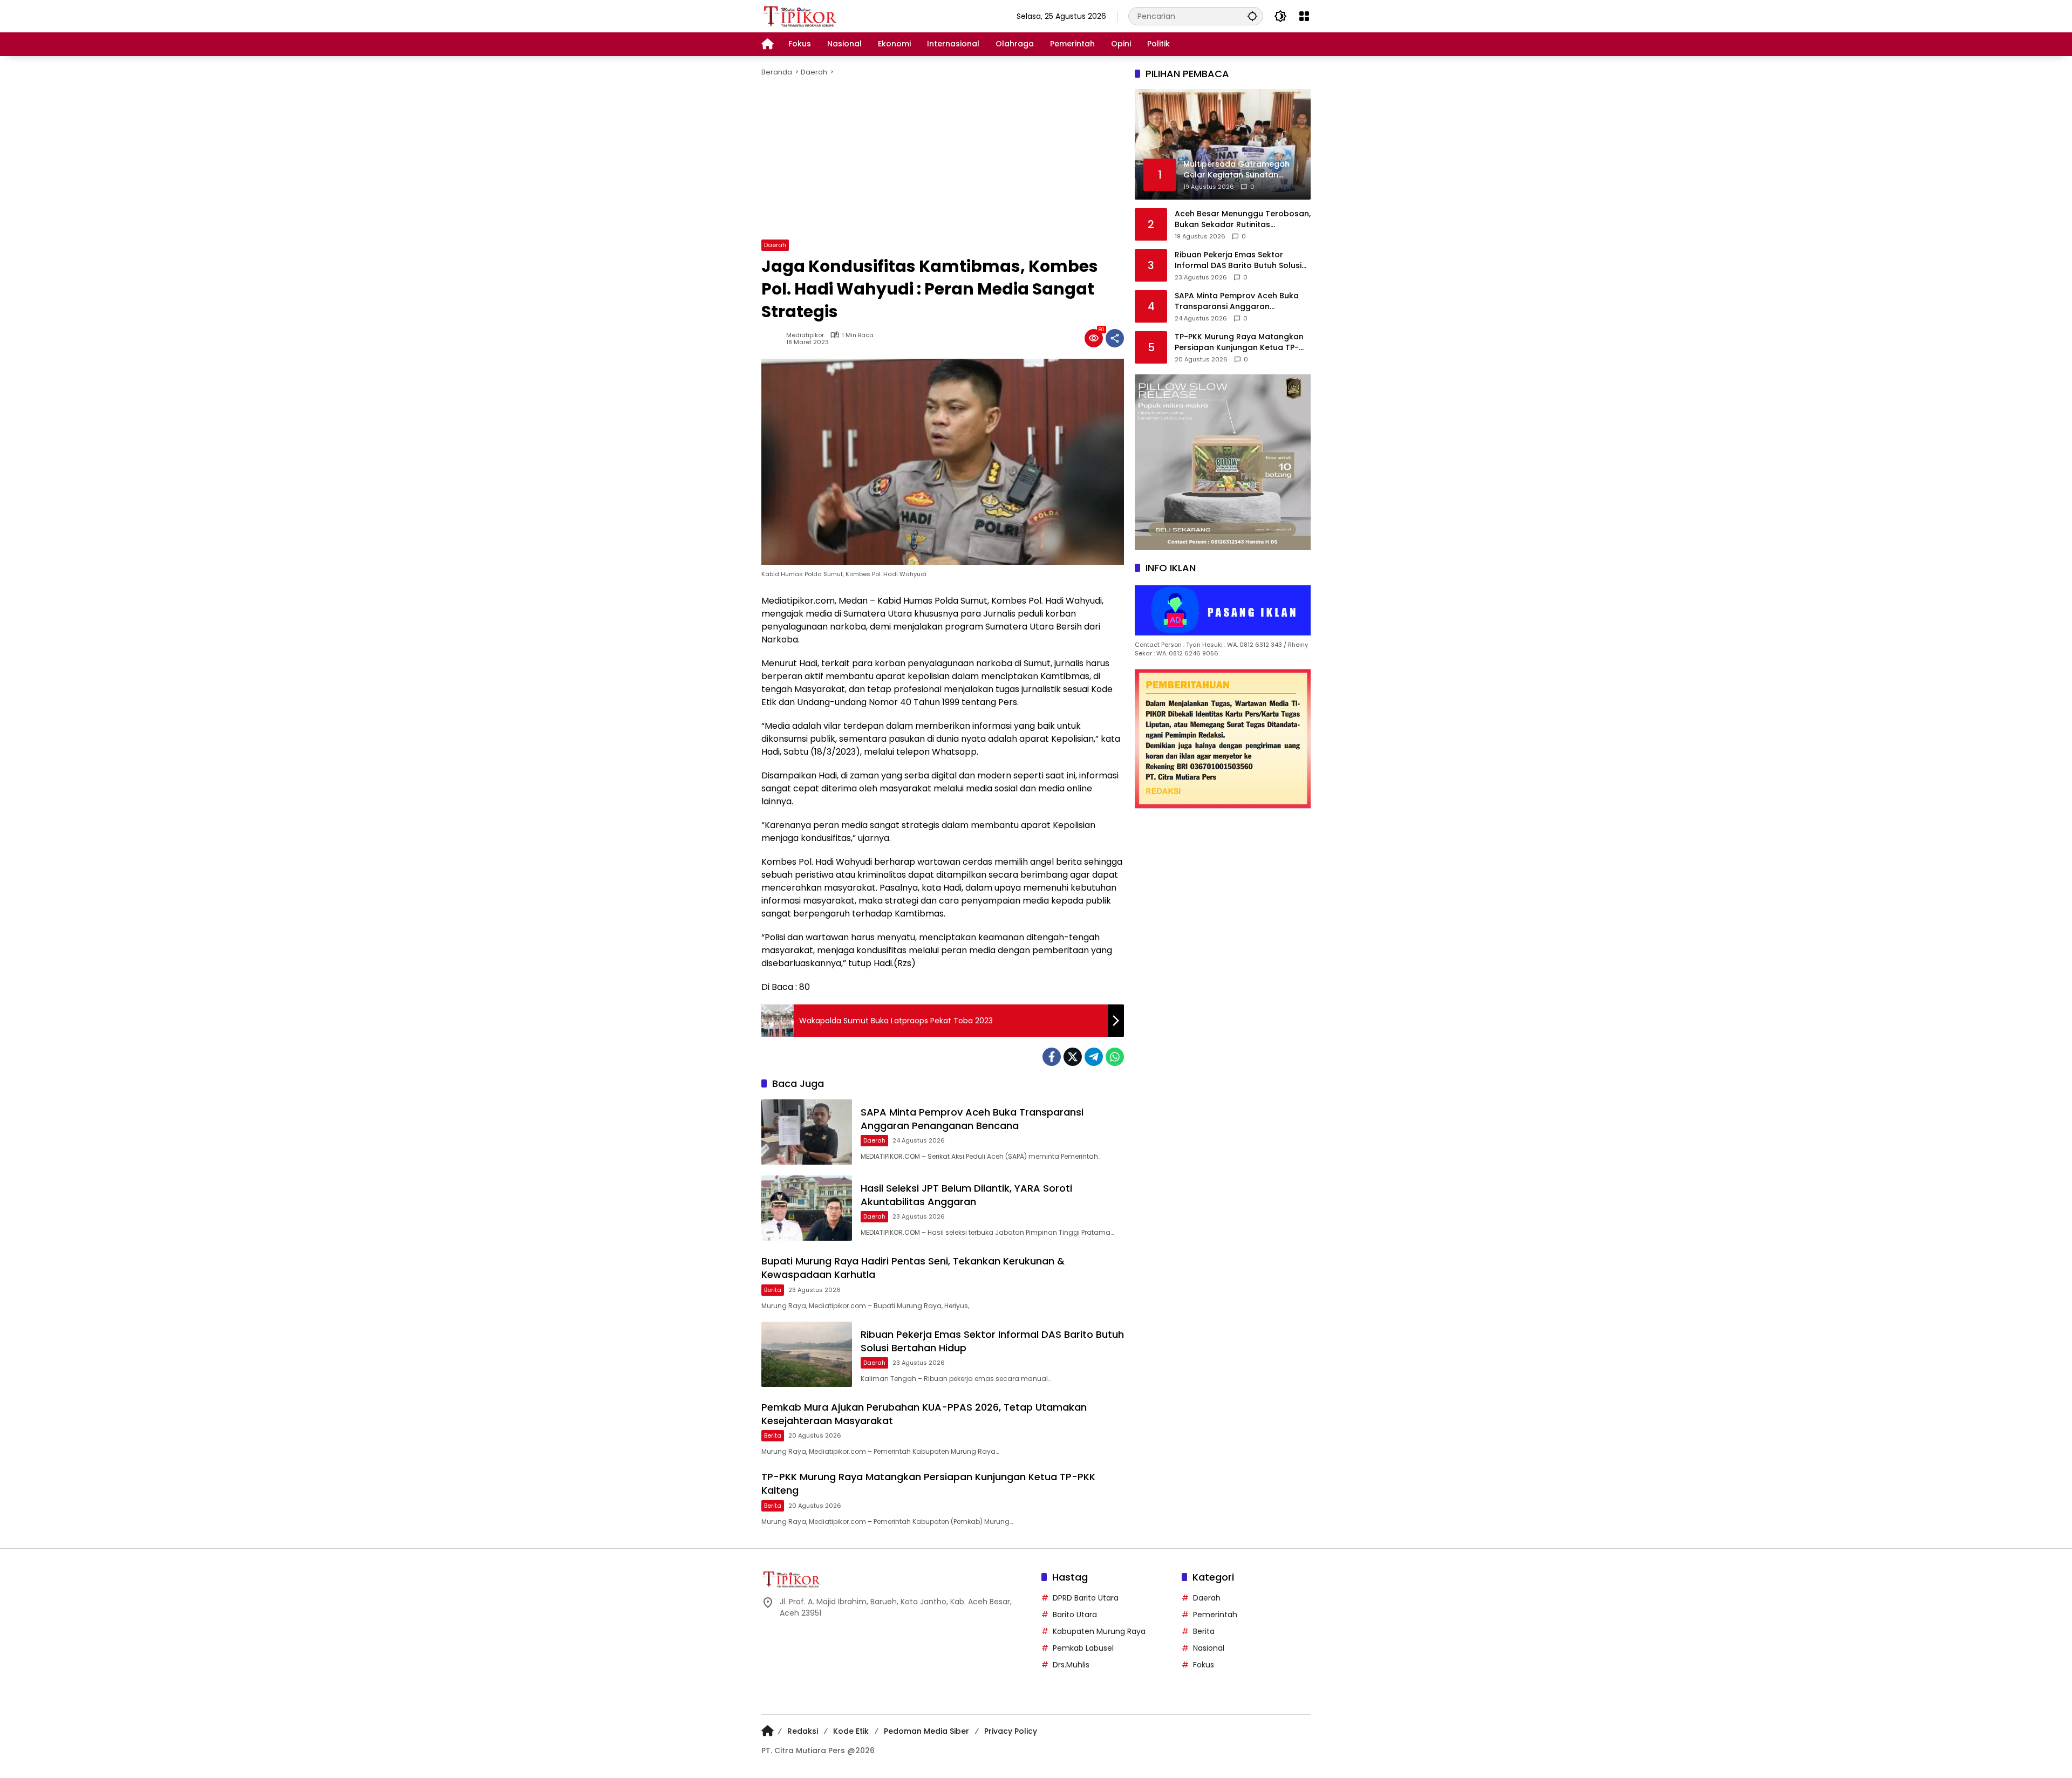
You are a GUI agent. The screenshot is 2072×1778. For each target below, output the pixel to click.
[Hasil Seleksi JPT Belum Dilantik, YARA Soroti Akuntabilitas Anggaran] (807, 1208)
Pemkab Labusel (1083, 1648)
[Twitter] (1073, 1057)
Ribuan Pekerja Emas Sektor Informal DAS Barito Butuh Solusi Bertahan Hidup (1238, 260)
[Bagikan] (1115, 338)
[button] (1252, 16)
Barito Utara (1075, 1615)
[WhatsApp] (1115, 1057)
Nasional (1209, 1648)
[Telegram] (1094, 1057)
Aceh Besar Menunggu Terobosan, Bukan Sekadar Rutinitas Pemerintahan (1243, 219)
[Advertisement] (943, 159)
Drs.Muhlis (1071, 1665)
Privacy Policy (1011, 1731)
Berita (773, 1290)
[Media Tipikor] (801, 16)
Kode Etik (851, 1731)
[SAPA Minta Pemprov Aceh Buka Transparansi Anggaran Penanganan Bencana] (807, 1132)
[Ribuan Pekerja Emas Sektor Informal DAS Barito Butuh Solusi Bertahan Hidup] (807, 1354)
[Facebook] (1052, 1057)
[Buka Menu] (1304, 16)
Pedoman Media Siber (926, 1731)
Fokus (1204, 1665)
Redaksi (803, 1731)
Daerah (775, 245)
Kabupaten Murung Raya (1099, 1631)
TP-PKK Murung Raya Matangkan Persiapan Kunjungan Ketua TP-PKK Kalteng (1239, 342)
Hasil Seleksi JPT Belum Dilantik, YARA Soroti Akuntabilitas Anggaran (966, 1195)
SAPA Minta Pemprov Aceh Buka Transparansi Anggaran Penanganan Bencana (972, 1119)
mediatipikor (805, 335)
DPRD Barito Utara (1086, 1598)
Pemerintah (1215, 1615)
